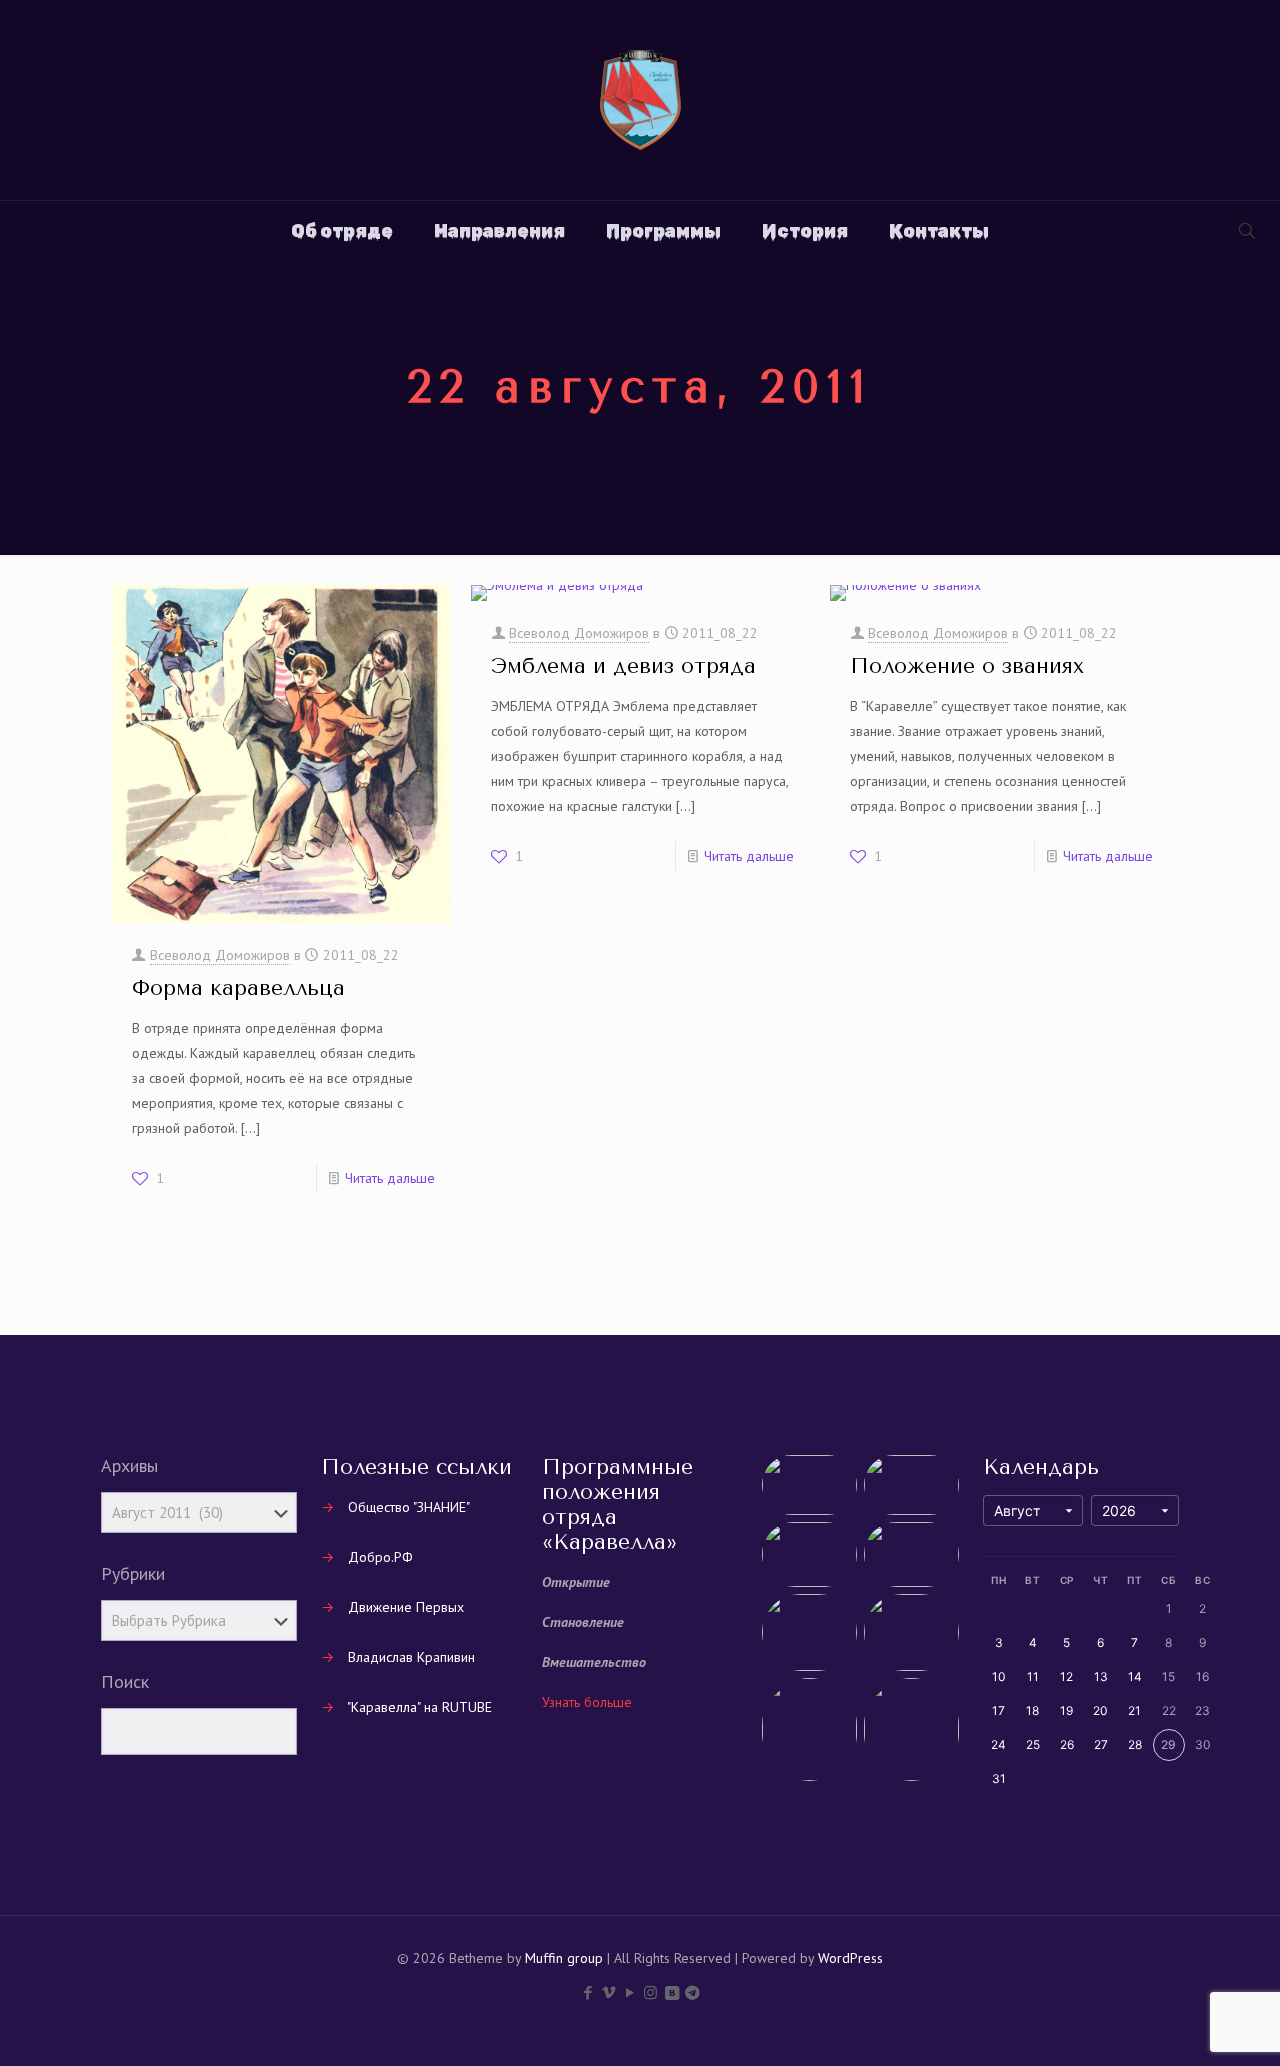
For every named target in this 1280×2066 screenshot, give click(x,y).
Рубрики (133, 1574)
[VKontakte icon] (671, 1992)
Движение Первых (406, 1607)
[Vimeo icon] (608, 1992)
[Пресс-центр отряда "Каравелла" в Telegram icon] (692, 1992)
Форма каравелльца (238, 988)
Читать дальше (390, 1178)
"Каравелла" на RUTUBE (419, 1707)
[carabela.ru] (640, 100)
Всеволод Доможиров (220, 955)
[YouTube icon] (629, 1992)
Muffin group (564, 1958)
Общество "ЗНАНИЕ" (409, 1507)
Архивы (129, 1466)
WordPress (850, 1958)
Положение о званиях (967, 666)
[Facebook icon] (587, 1992)
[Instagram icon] (650, 1992)
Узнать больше (587, 1702)
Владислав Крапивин (411, 1657)
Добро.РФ (380, 1557)
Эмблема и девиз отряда (623, 666)
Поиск (125, 1682)
